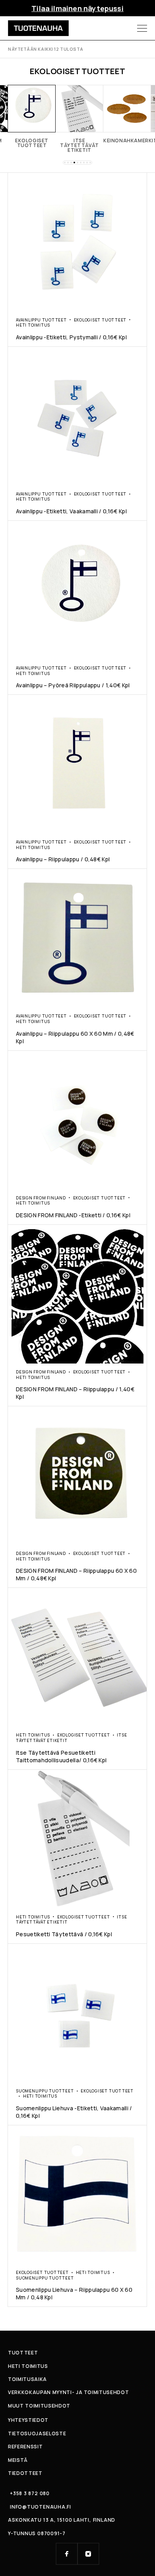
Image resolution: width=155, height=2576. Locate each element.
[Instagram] (88, 2554)
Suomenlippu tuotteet (45, 2091)
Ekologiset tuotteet (100, 320)
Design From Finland (41, 1198)
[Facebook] (67, 2554)
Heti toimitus (33, 325)
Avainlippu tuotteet (41, 320)
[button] (65, 163)
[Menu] (142, 28)
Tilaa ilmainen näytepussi (77, 8)
